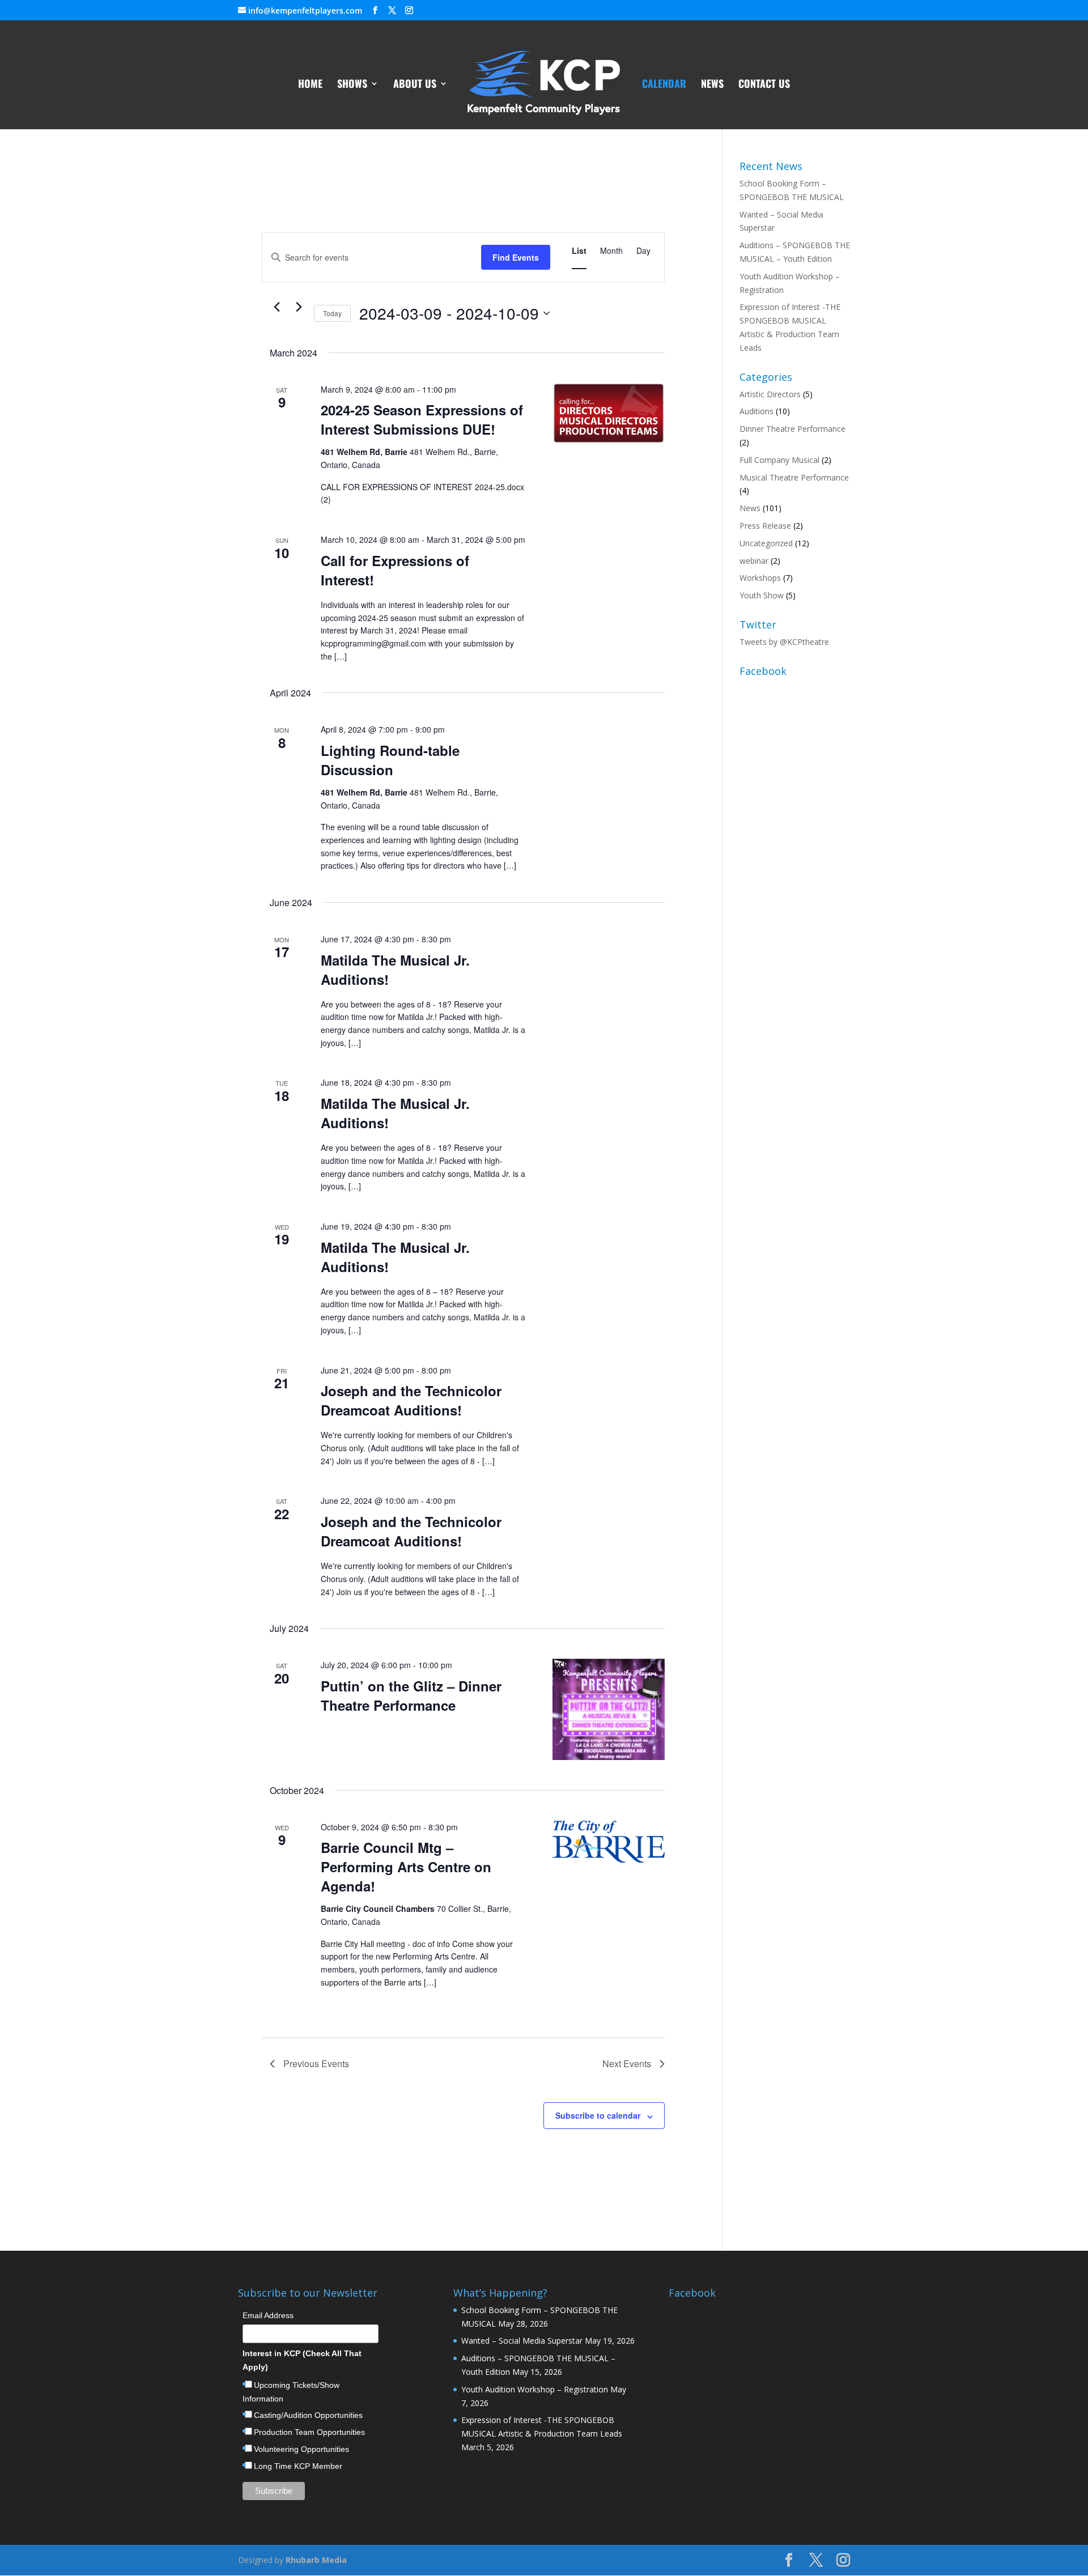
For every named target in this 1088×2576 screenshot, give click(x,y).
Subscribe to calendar (598, 2115)
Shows (352, 85)
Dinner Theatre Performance (792, 429)
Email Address (268, 2315)
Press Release (765, 526)
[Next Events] (299, 307)
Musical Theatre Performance (794, 477)
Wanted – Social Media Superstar (522, 2341)
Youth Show (762, 595)
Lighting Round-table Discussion (390, 760)
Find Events (516, 257)
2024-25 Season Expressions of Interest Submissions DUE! (422, 419)
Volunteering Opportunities (301, 2449)
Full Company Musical (779, 460)
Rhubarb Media (316, 2560)
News (712, 85)
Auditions (756, 411)
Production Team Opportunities (309, 2432)
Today (332, 313)
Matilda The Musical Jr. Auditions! (395, 970)
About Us (415, 85)
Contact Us (764, 85)
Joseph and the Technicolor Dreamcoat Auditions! (411, 1400)
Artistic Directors (770, 394)
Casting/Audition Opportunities (308, 2415)
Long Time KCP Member (298, 2466)
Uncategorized (766, 543)
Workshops (760, 578)
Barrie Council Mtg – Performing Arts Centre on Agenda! (406, 1867)
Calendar (664, 85)
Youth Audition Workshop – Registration (535, 2389)
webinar (754, 561)
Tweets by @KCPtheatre (784, 642)
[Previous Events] (277, 307)
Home (310, 85)
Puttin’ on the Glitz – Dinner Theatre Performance (411, 1695)
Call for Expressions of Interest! (395, 570)
